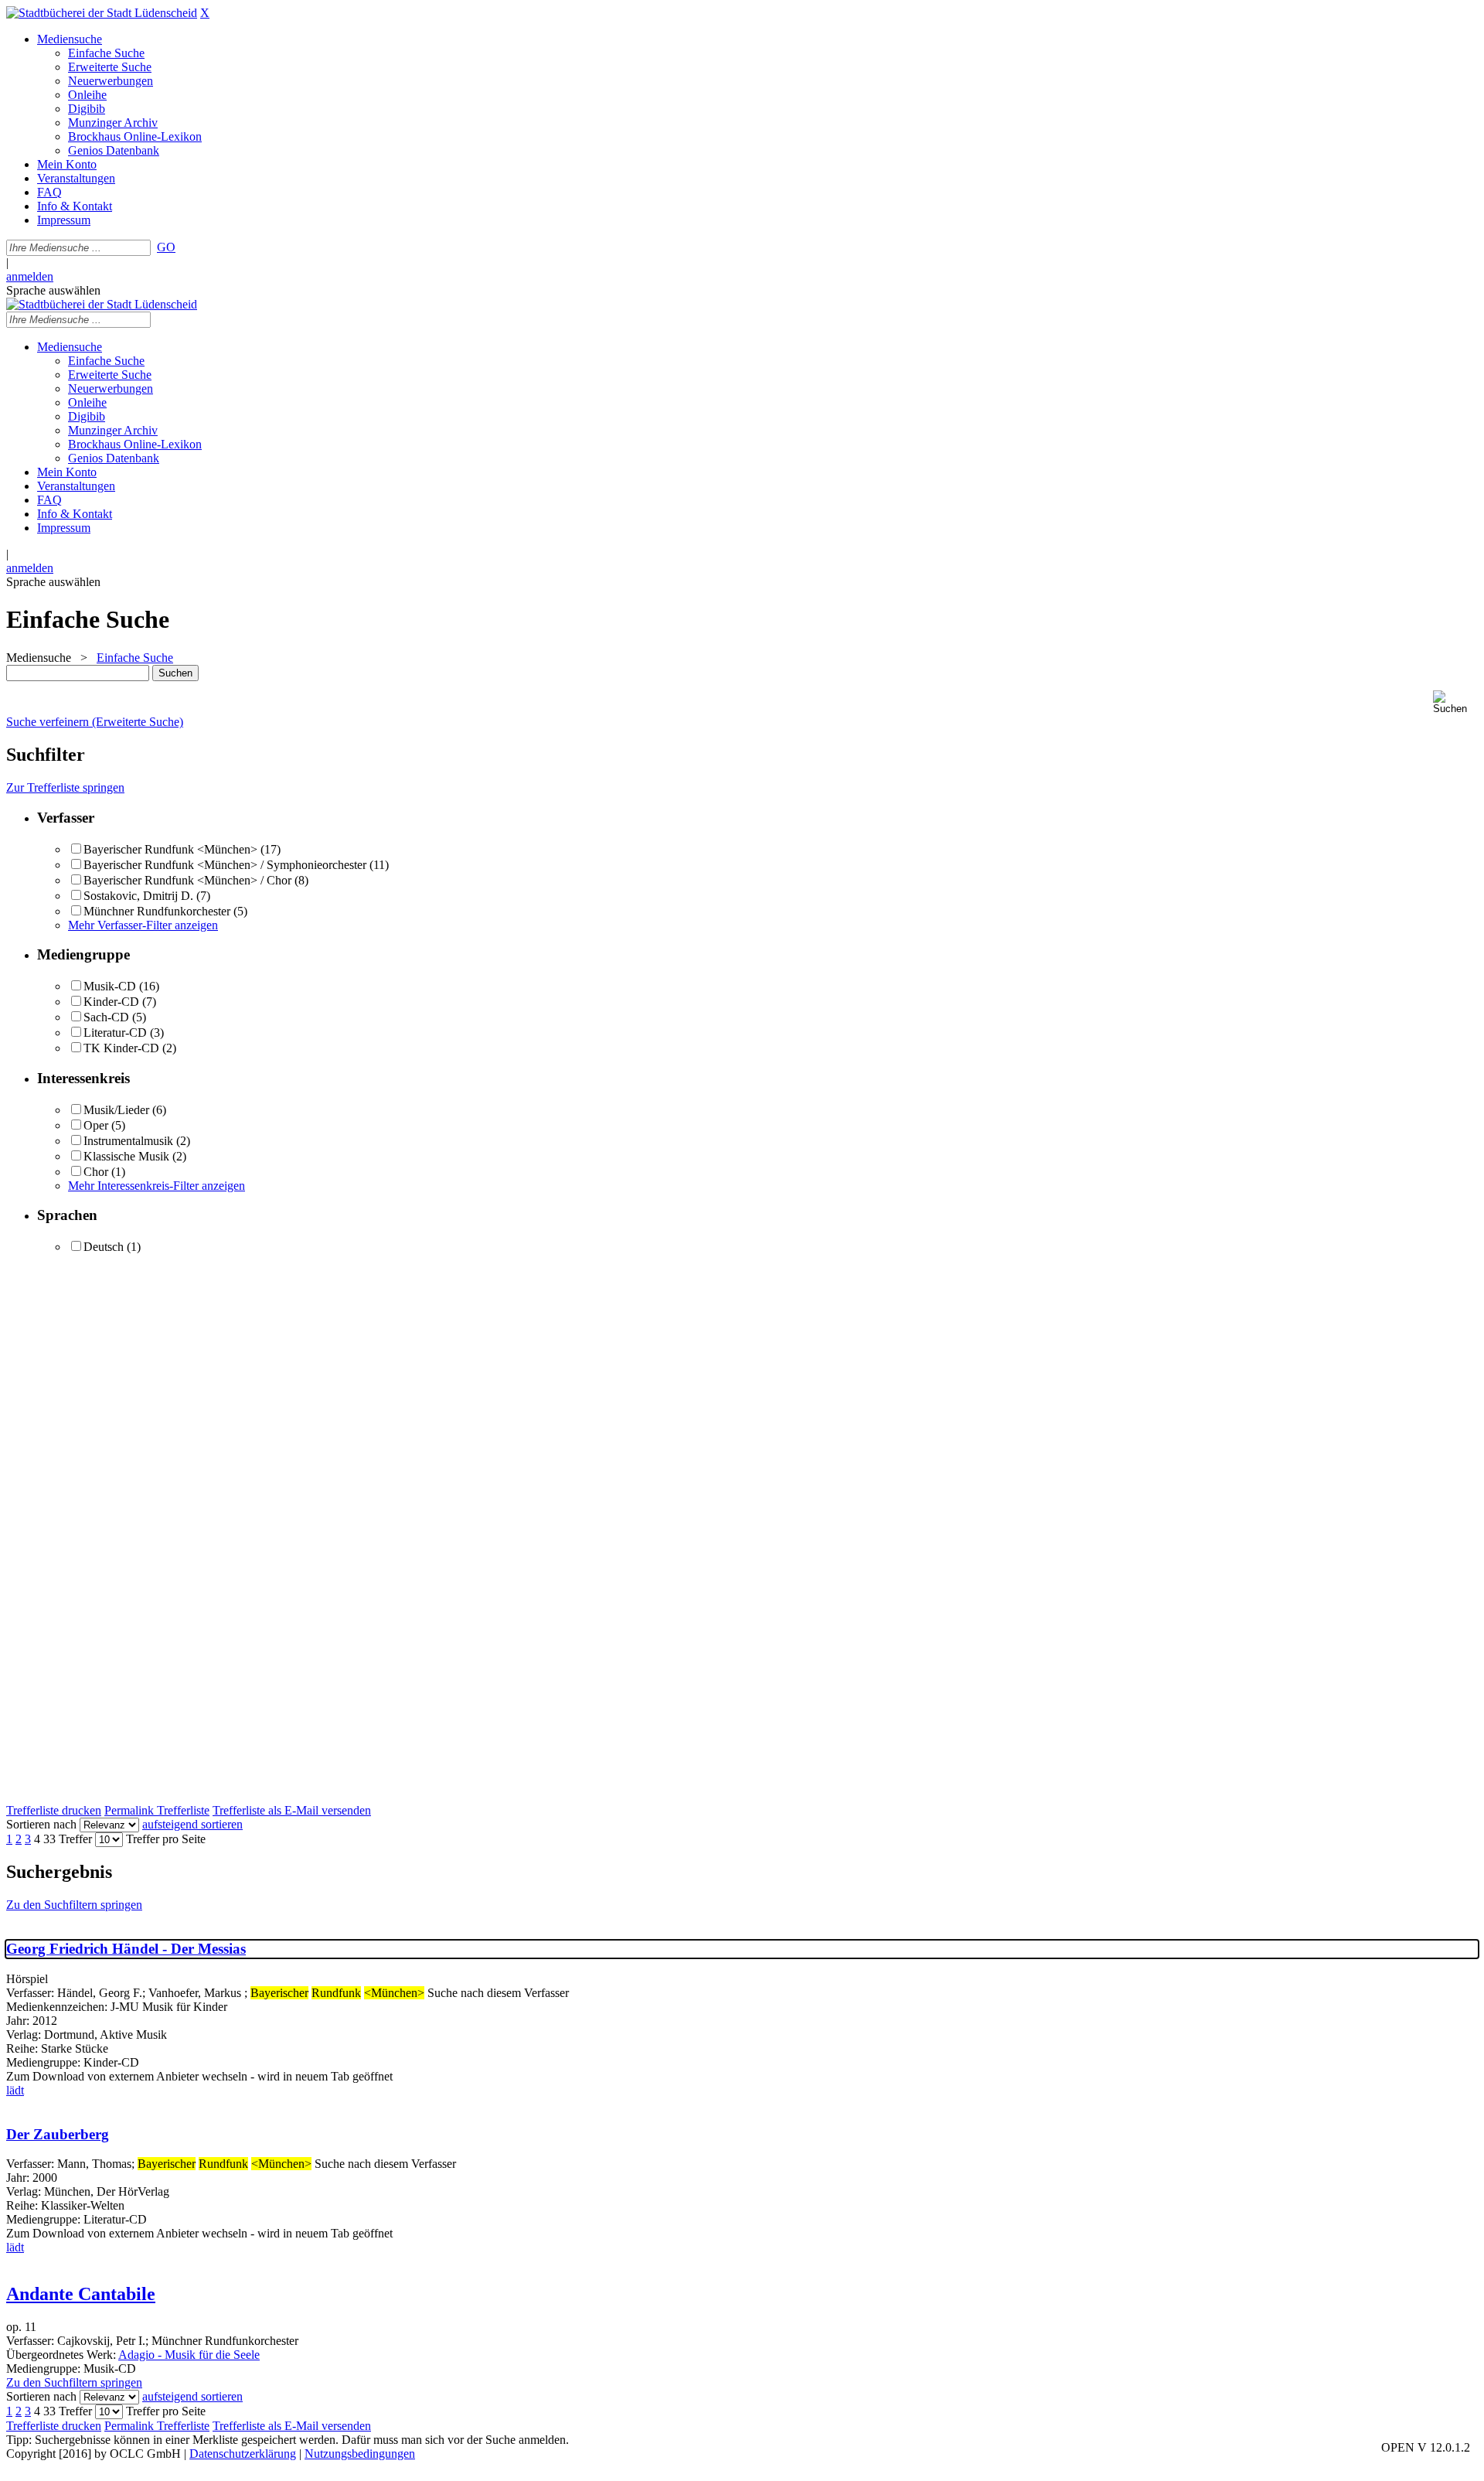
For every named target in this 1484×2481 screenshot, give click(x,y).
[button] (1455, 702)
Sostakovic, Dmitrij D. (138, 896)
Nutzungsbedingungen (360, 2454)
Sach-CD (106, 1017)
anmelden (30, 276)
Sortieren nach (41, 1824)
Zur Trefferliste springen (65, 787)
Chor (96, 1172)
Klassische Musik (126, 1156)
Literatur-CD (115, 1033)
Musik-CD (110, 986)
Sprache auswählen (53, 290)
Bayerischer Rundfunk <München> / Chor (187, 880)
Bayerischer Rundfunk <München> (170, 849)
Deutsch (104, 1247)
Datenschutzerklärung (243, 2454)
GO (166, 247)
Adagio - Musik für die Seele (189, 2355)
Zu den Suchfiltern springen (74, 1905)
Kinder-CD (111, 1002)
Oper (96, 1125)
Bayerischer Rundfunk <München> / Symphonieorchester (225, 865)
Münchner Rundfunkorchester (157, 911)
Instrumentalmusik (128, 1141)
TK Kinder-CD (121, 1048)
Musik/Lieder (116, 1110)
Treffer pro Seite (166, 1839)
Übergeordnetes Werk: (62, 2355)
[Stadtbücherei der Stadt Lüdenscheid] (102, 13)
